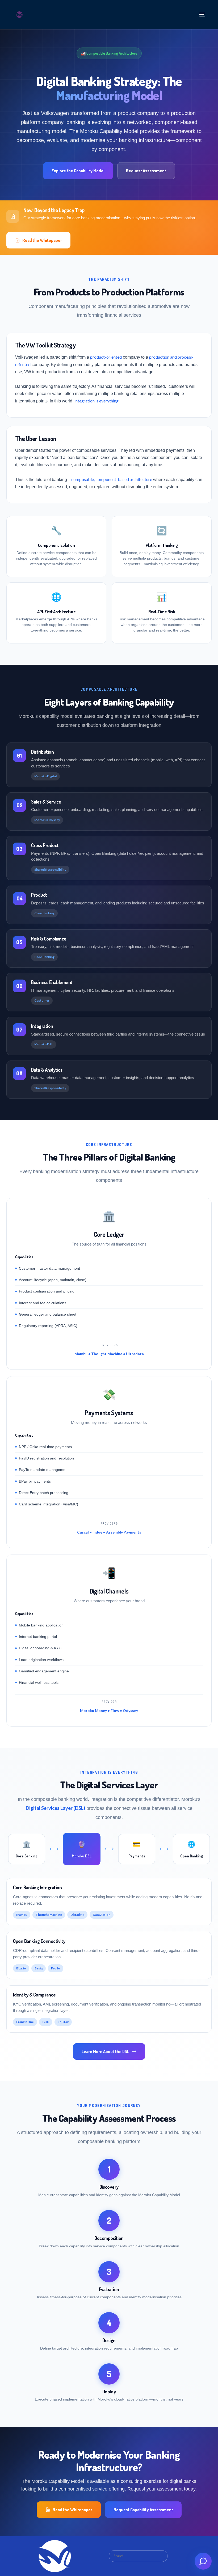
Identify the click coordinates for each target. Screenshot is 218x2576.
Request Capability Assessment (143, 2510)
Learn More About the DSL (105, 2051)
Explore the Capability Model (78, 171)
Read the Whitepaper (42, 240)
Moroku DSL (44, 1044)
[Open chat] (203, 2561)
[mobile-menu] (201, 15)
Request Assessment (146, 171)
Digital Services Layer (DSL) (55, 1808)
